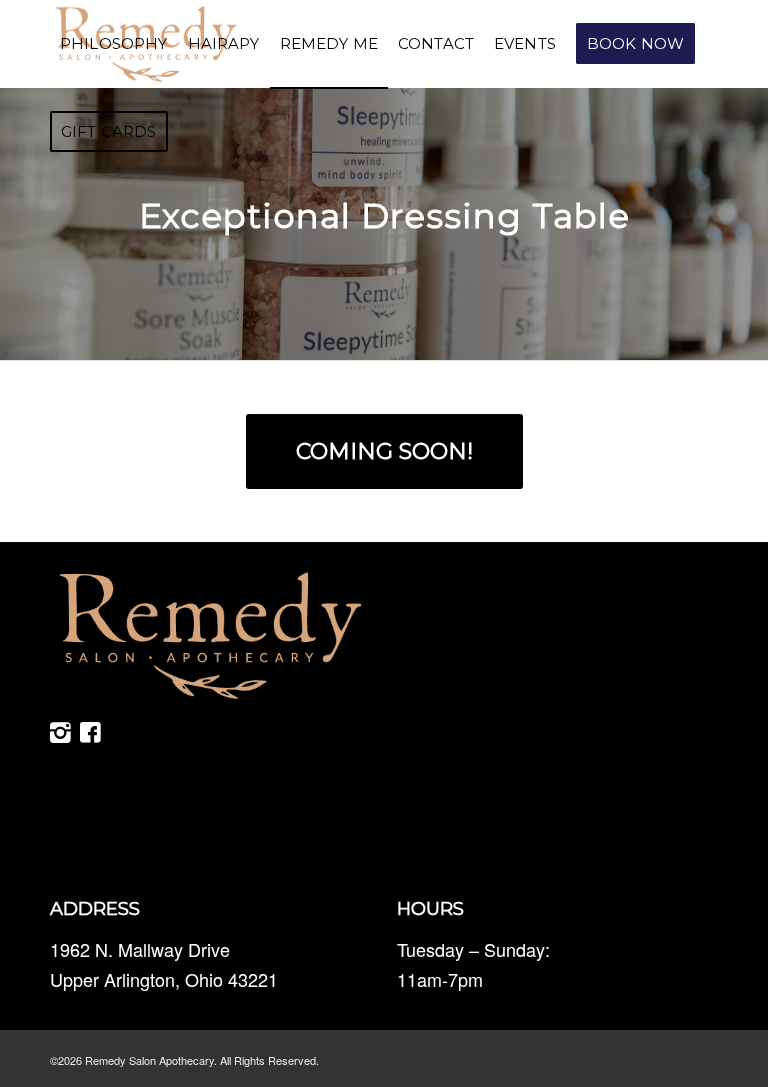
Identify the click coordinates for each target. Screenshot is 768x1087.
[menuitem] (114, 44)
